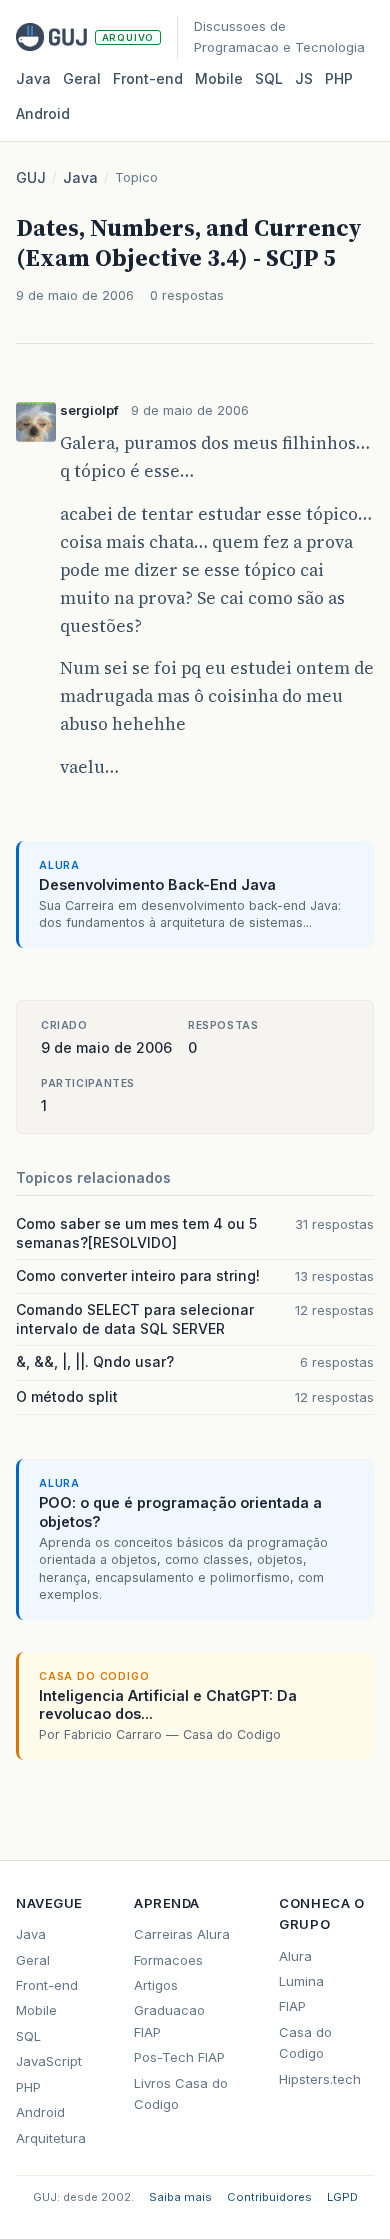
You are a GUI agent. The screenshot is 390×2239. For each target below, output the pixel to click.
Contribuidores (269, 2197)
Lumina (301, 1981)
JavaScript (49, 2061)
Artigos (156, 1985)
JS (304, 78)
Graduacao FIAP (169, 2020)
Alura (295, 1956)
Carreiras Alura (182, 1934)
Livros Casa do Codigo (181, 2093)
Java (33, 78)
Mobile (219, 78)
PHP (339, 78)
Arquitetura (51, 2138)
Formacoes (168, 1960)
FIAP (292, 2006)
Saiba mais (180, 2197)
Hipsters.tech (320, 2079)
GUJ (31, 177)
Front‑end (148, 78)
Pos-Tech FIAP (179, 2057)
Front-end (47, 1985)
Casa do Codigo (305, 2042)
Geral (82, 78)
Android (43, 113)
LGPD (342, 2197)
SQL (269, 78)
